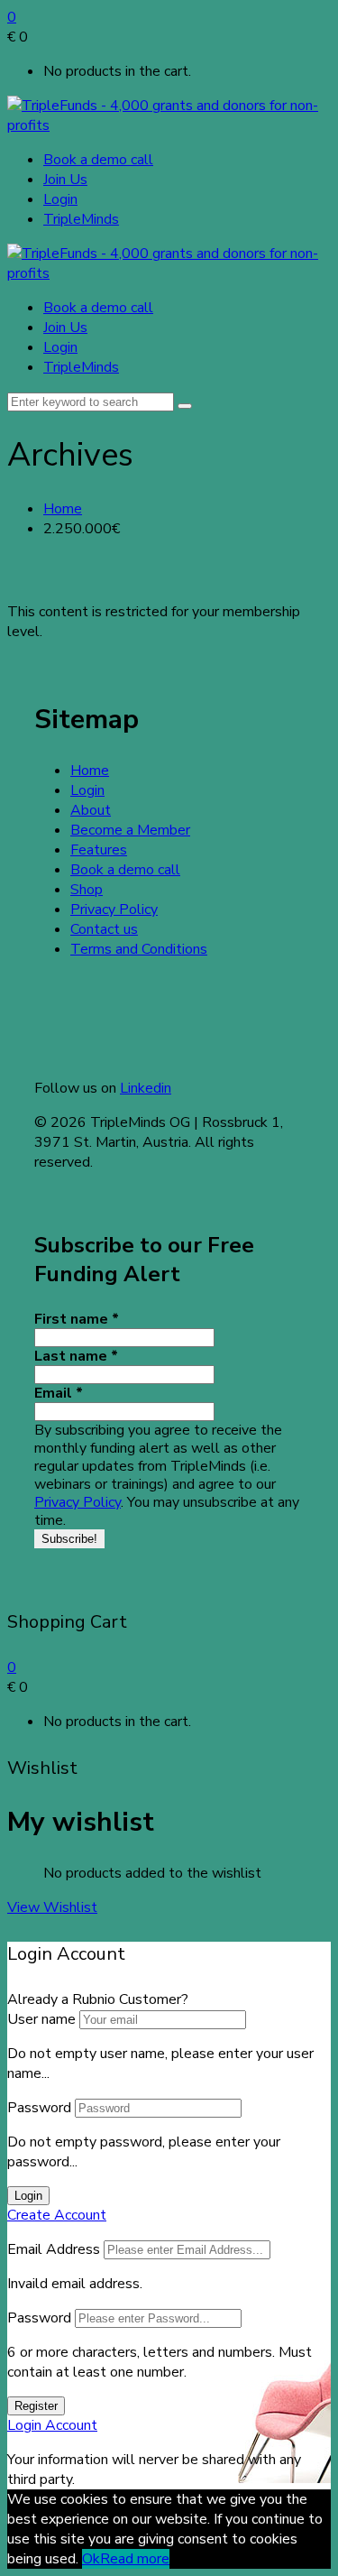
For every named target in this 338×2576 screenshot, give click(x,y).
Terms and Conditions (139, 949)
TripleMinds (81, 219)
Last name (76, 1356)
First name (77, 1319)
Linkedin (146, 1088)
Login (60, 199)
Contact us (104, 929)
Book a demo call (98, 160)
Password (39, 2108)
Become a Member (130, 830)
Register (36, 2406)
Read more (135, 2559)
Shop (87, 890)
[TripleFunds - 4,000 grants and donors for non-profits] (169, 125)
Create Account (57, 2215)
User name (41, 2019)
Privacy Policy (114, 909)
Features (99, 850)
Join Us (65, 180)
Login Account (52, 2425)
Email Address (54, 2249)
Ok (91, 2559)
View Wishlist (52, 1907)
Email (59, 1393)
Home (63, 509)
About (91, 810)
